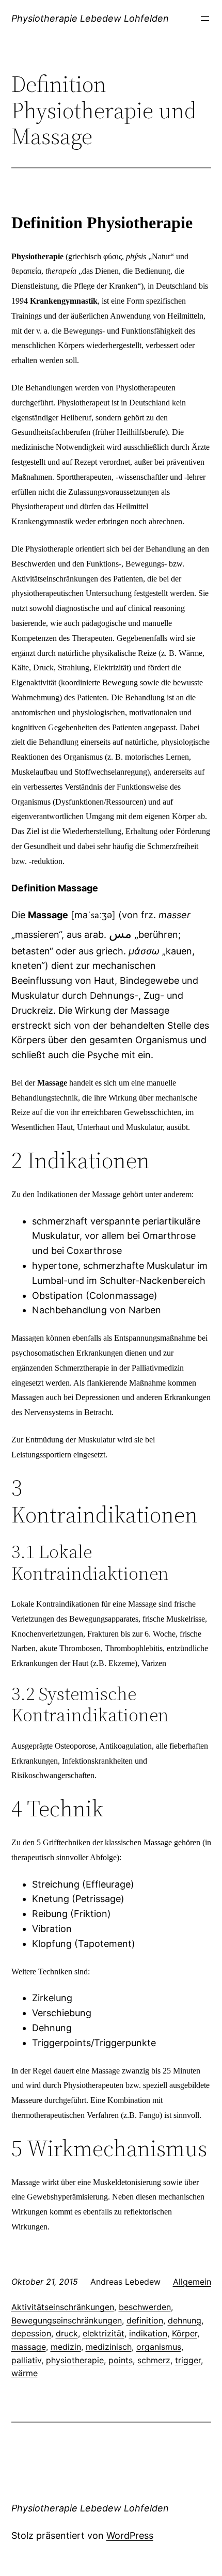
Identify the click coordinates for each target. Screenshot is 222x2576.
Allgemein (192, 2282)
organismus (159, 2347)
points (121, 2360)
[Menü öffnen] (205, 19)
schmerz (154, 2360)
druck (67, 2333)
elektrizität (104, 2333)
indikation (148, 2333)
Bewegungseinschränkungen (67, 2320)
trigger (188, 2360)
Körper (185, 2333)
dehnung (185, 2320)
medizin (66, 2347)
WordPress (130, 2535)
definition (145, 2320)
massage (29, 2347)
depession (31, 2333)
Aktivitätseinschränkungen (63, 2307)
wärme (25, 2373)
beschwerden (145, 2307)
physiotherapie (75, 2360)
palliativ (26, 2360)
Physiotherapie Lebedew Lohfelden (90, 18)
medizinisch (109, 2347)
